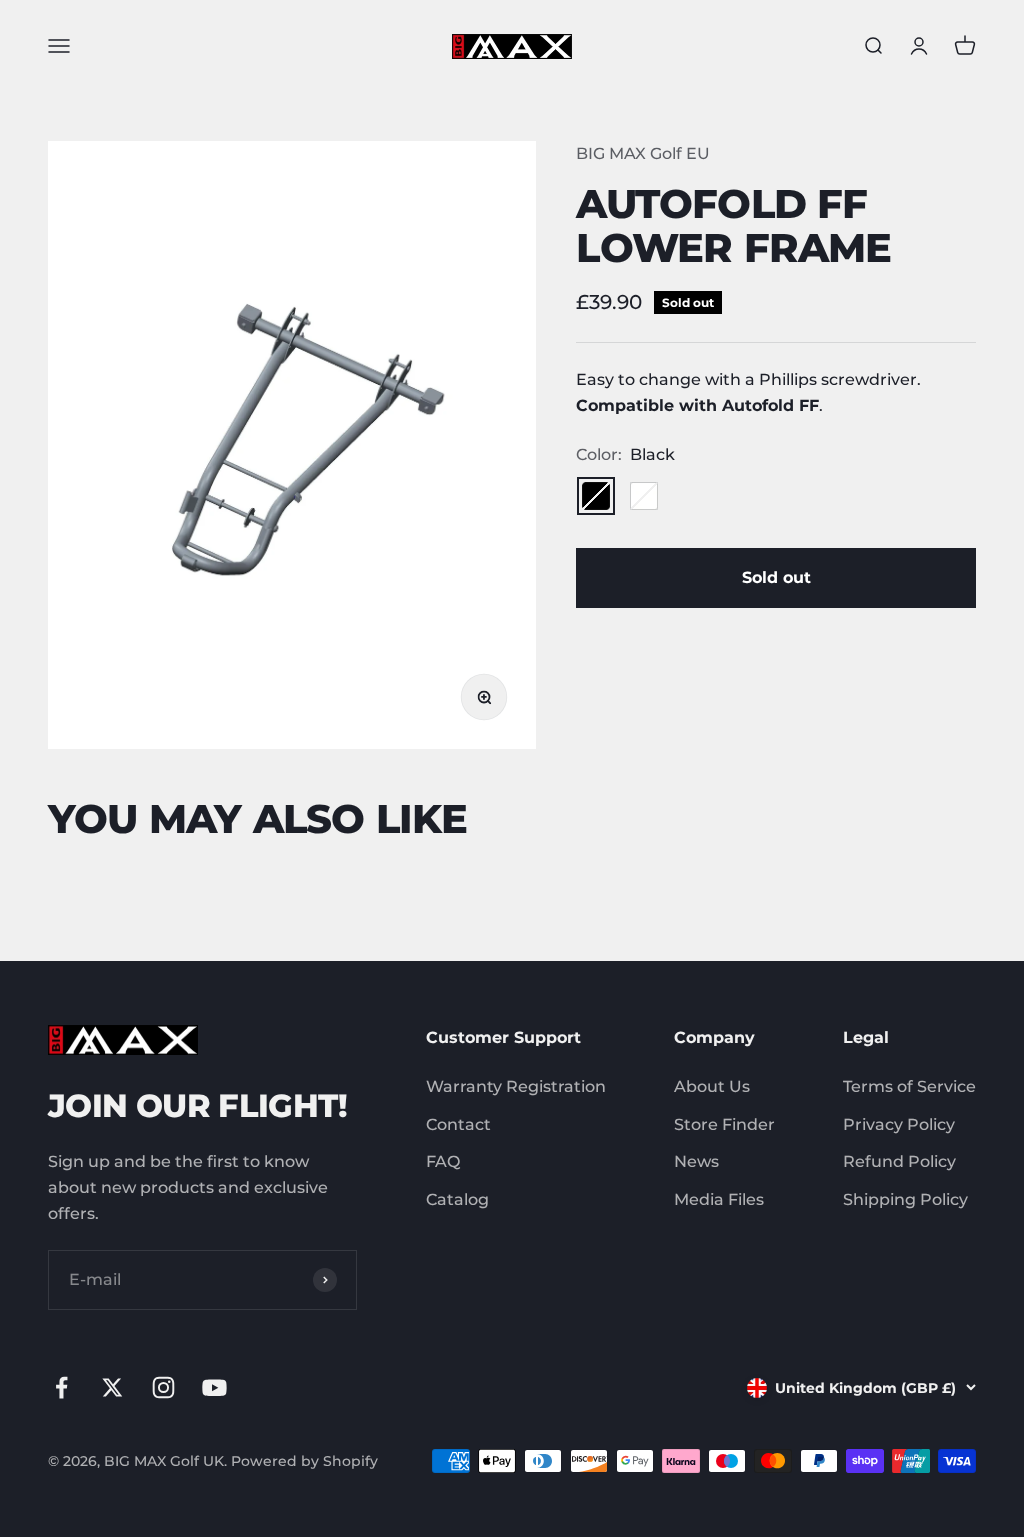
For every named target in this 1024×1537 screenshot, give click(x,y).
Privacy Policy (899, 1124)
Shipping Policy (905, 1199)
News (696, 1161)
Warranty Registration (516, 1086)
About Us (712, 1086)
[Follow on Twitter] (112, 1387)
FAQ (443, 1161)
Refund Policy (899, 1161)
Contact (458, 1124)
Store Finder (724, 1124)
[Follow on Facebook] (61, 1387)
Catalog (457, 1199)
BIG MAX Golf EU (643, 153)
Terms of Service (909, 1086)
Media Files (719, 1199)
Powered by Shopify (304, 1461)
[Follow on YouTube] (214, 1387)
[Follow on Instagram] (163, 1387)
